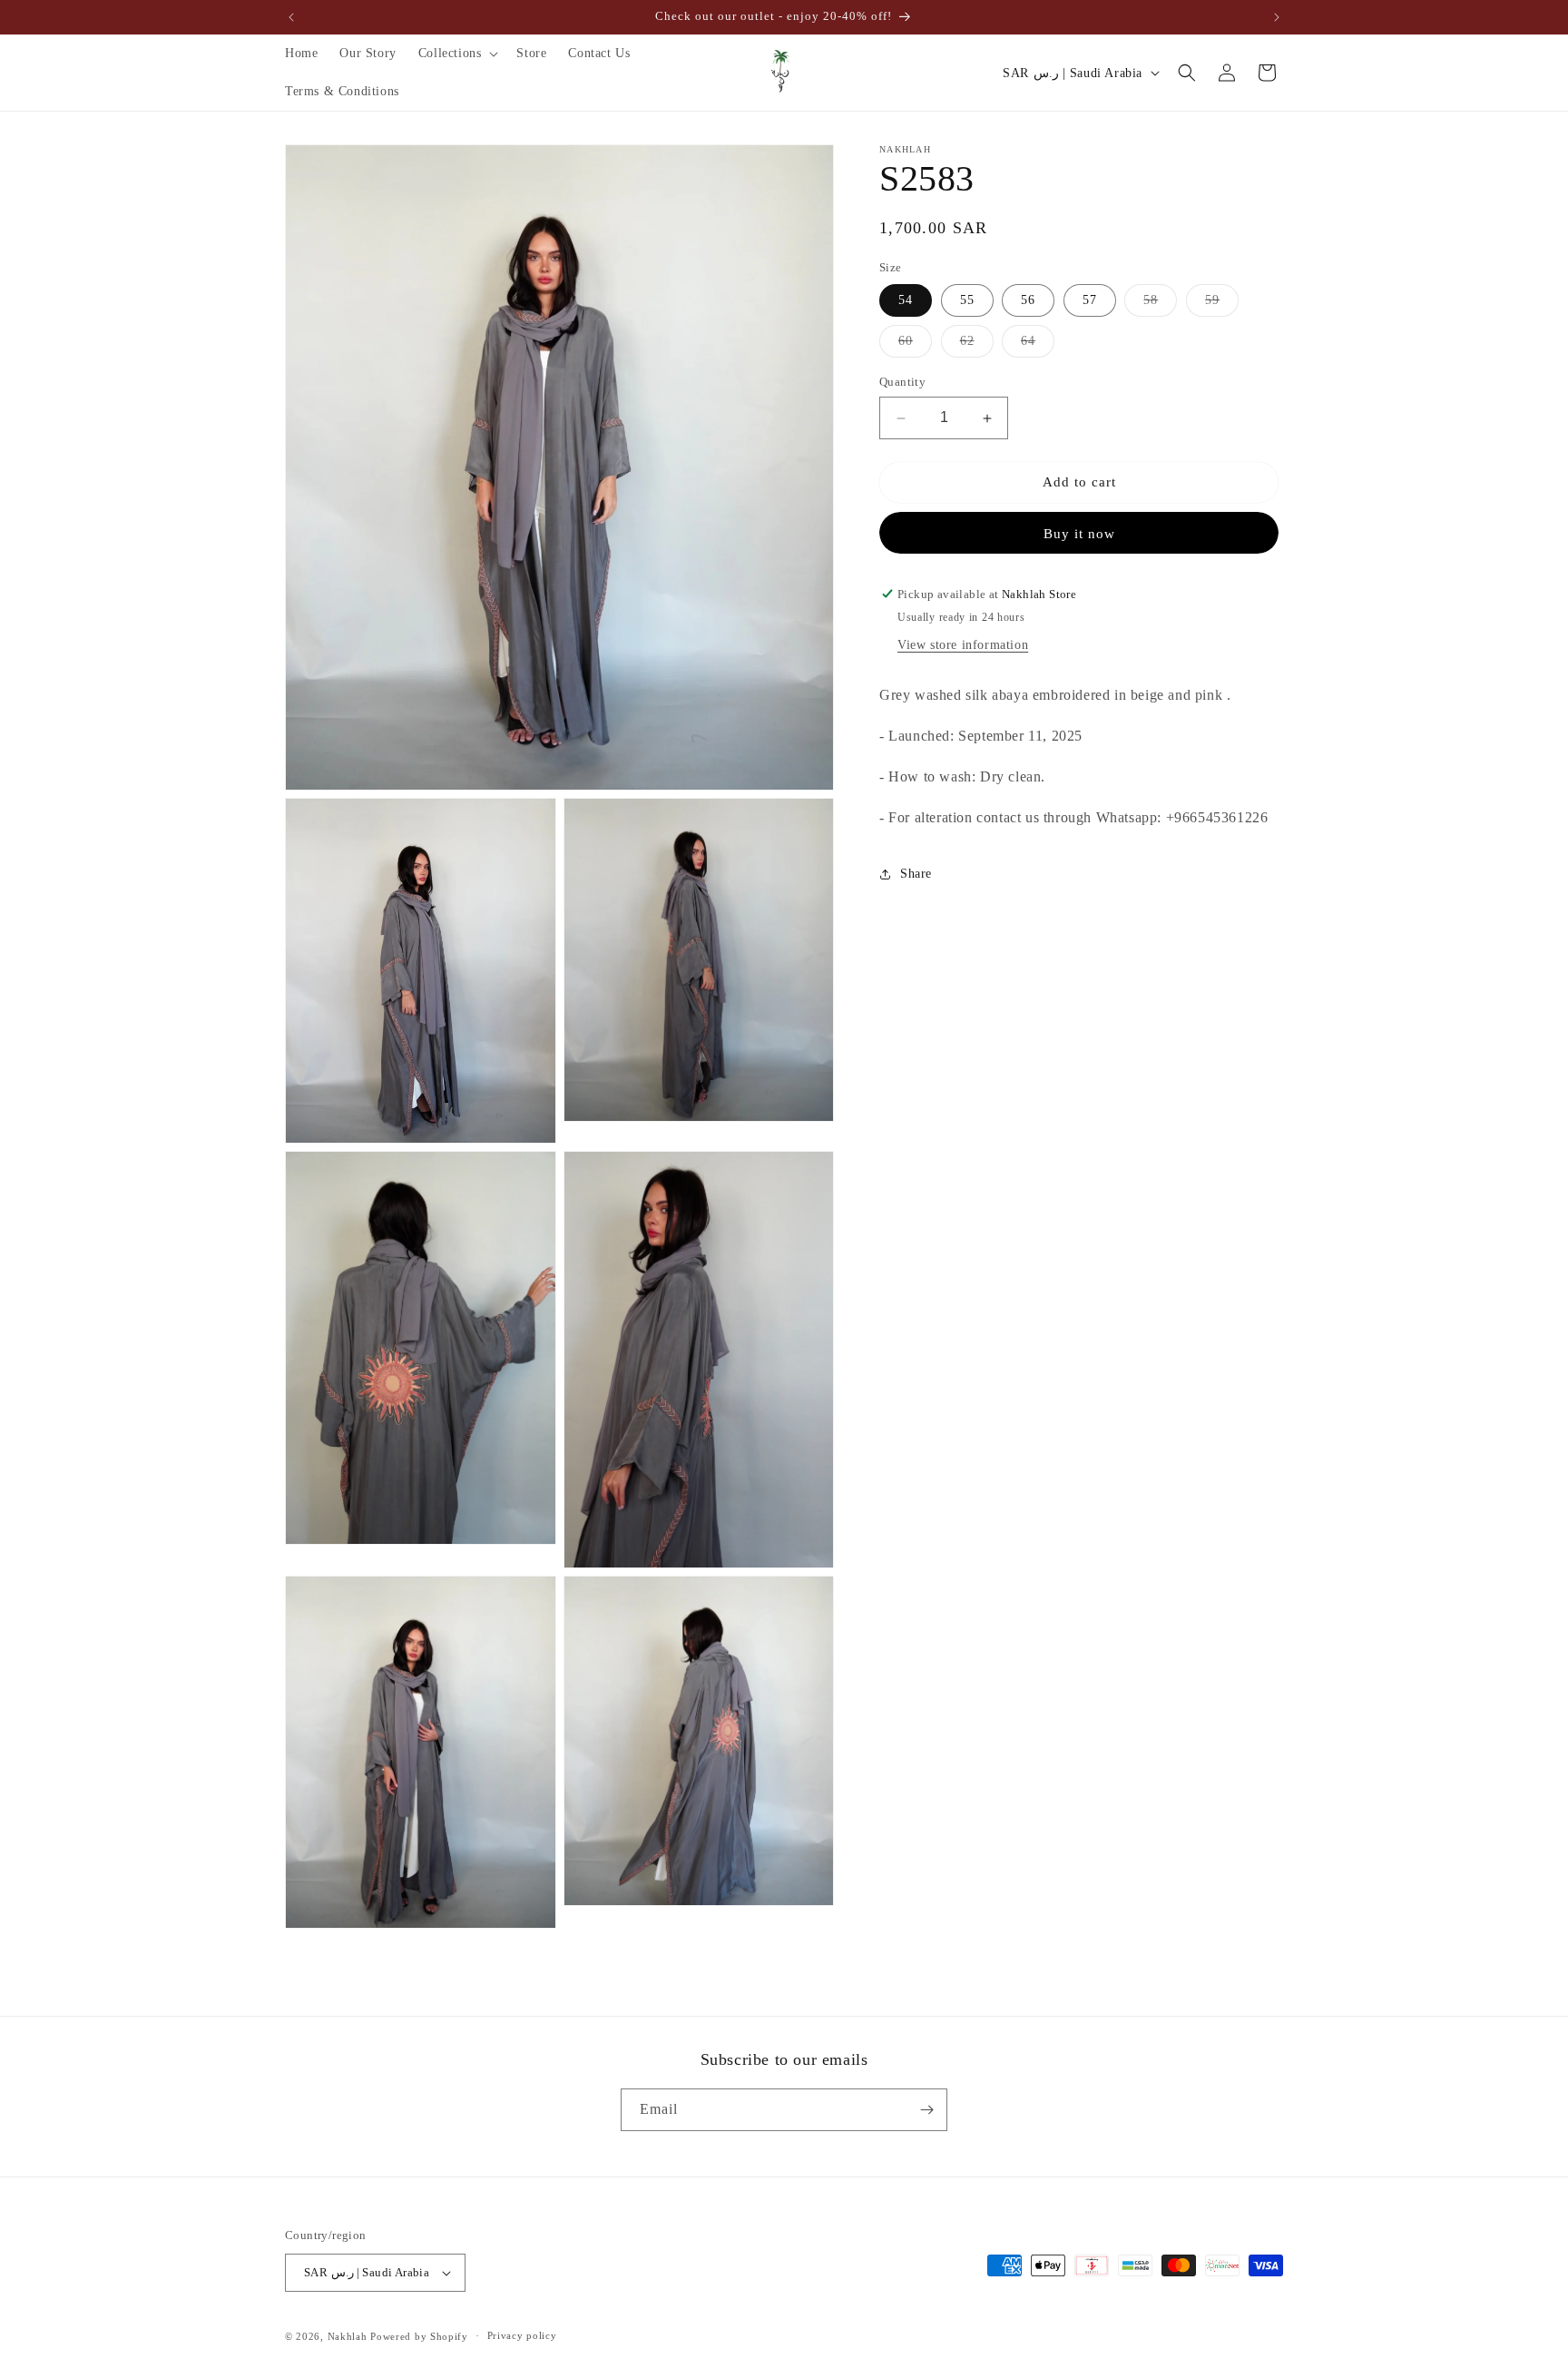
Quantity (902, 383)
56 (1028, 301)
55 (967, 301)
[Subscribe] (926, 2110)
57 (1090, 301)
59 (1222, 305)
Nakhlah (348, 2336)
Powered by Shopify (419, 2336)
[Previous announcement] (291, 17)
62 (977, 346)
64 (1038, 346)
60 (915, 346)
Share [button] (916, 875)
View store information (963, 646)
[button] (457, 54)
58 (1160, 305)
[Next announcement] (1277, 17)
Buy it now (1079, 534)
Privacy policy (522, 2335)
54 (906, 301)
